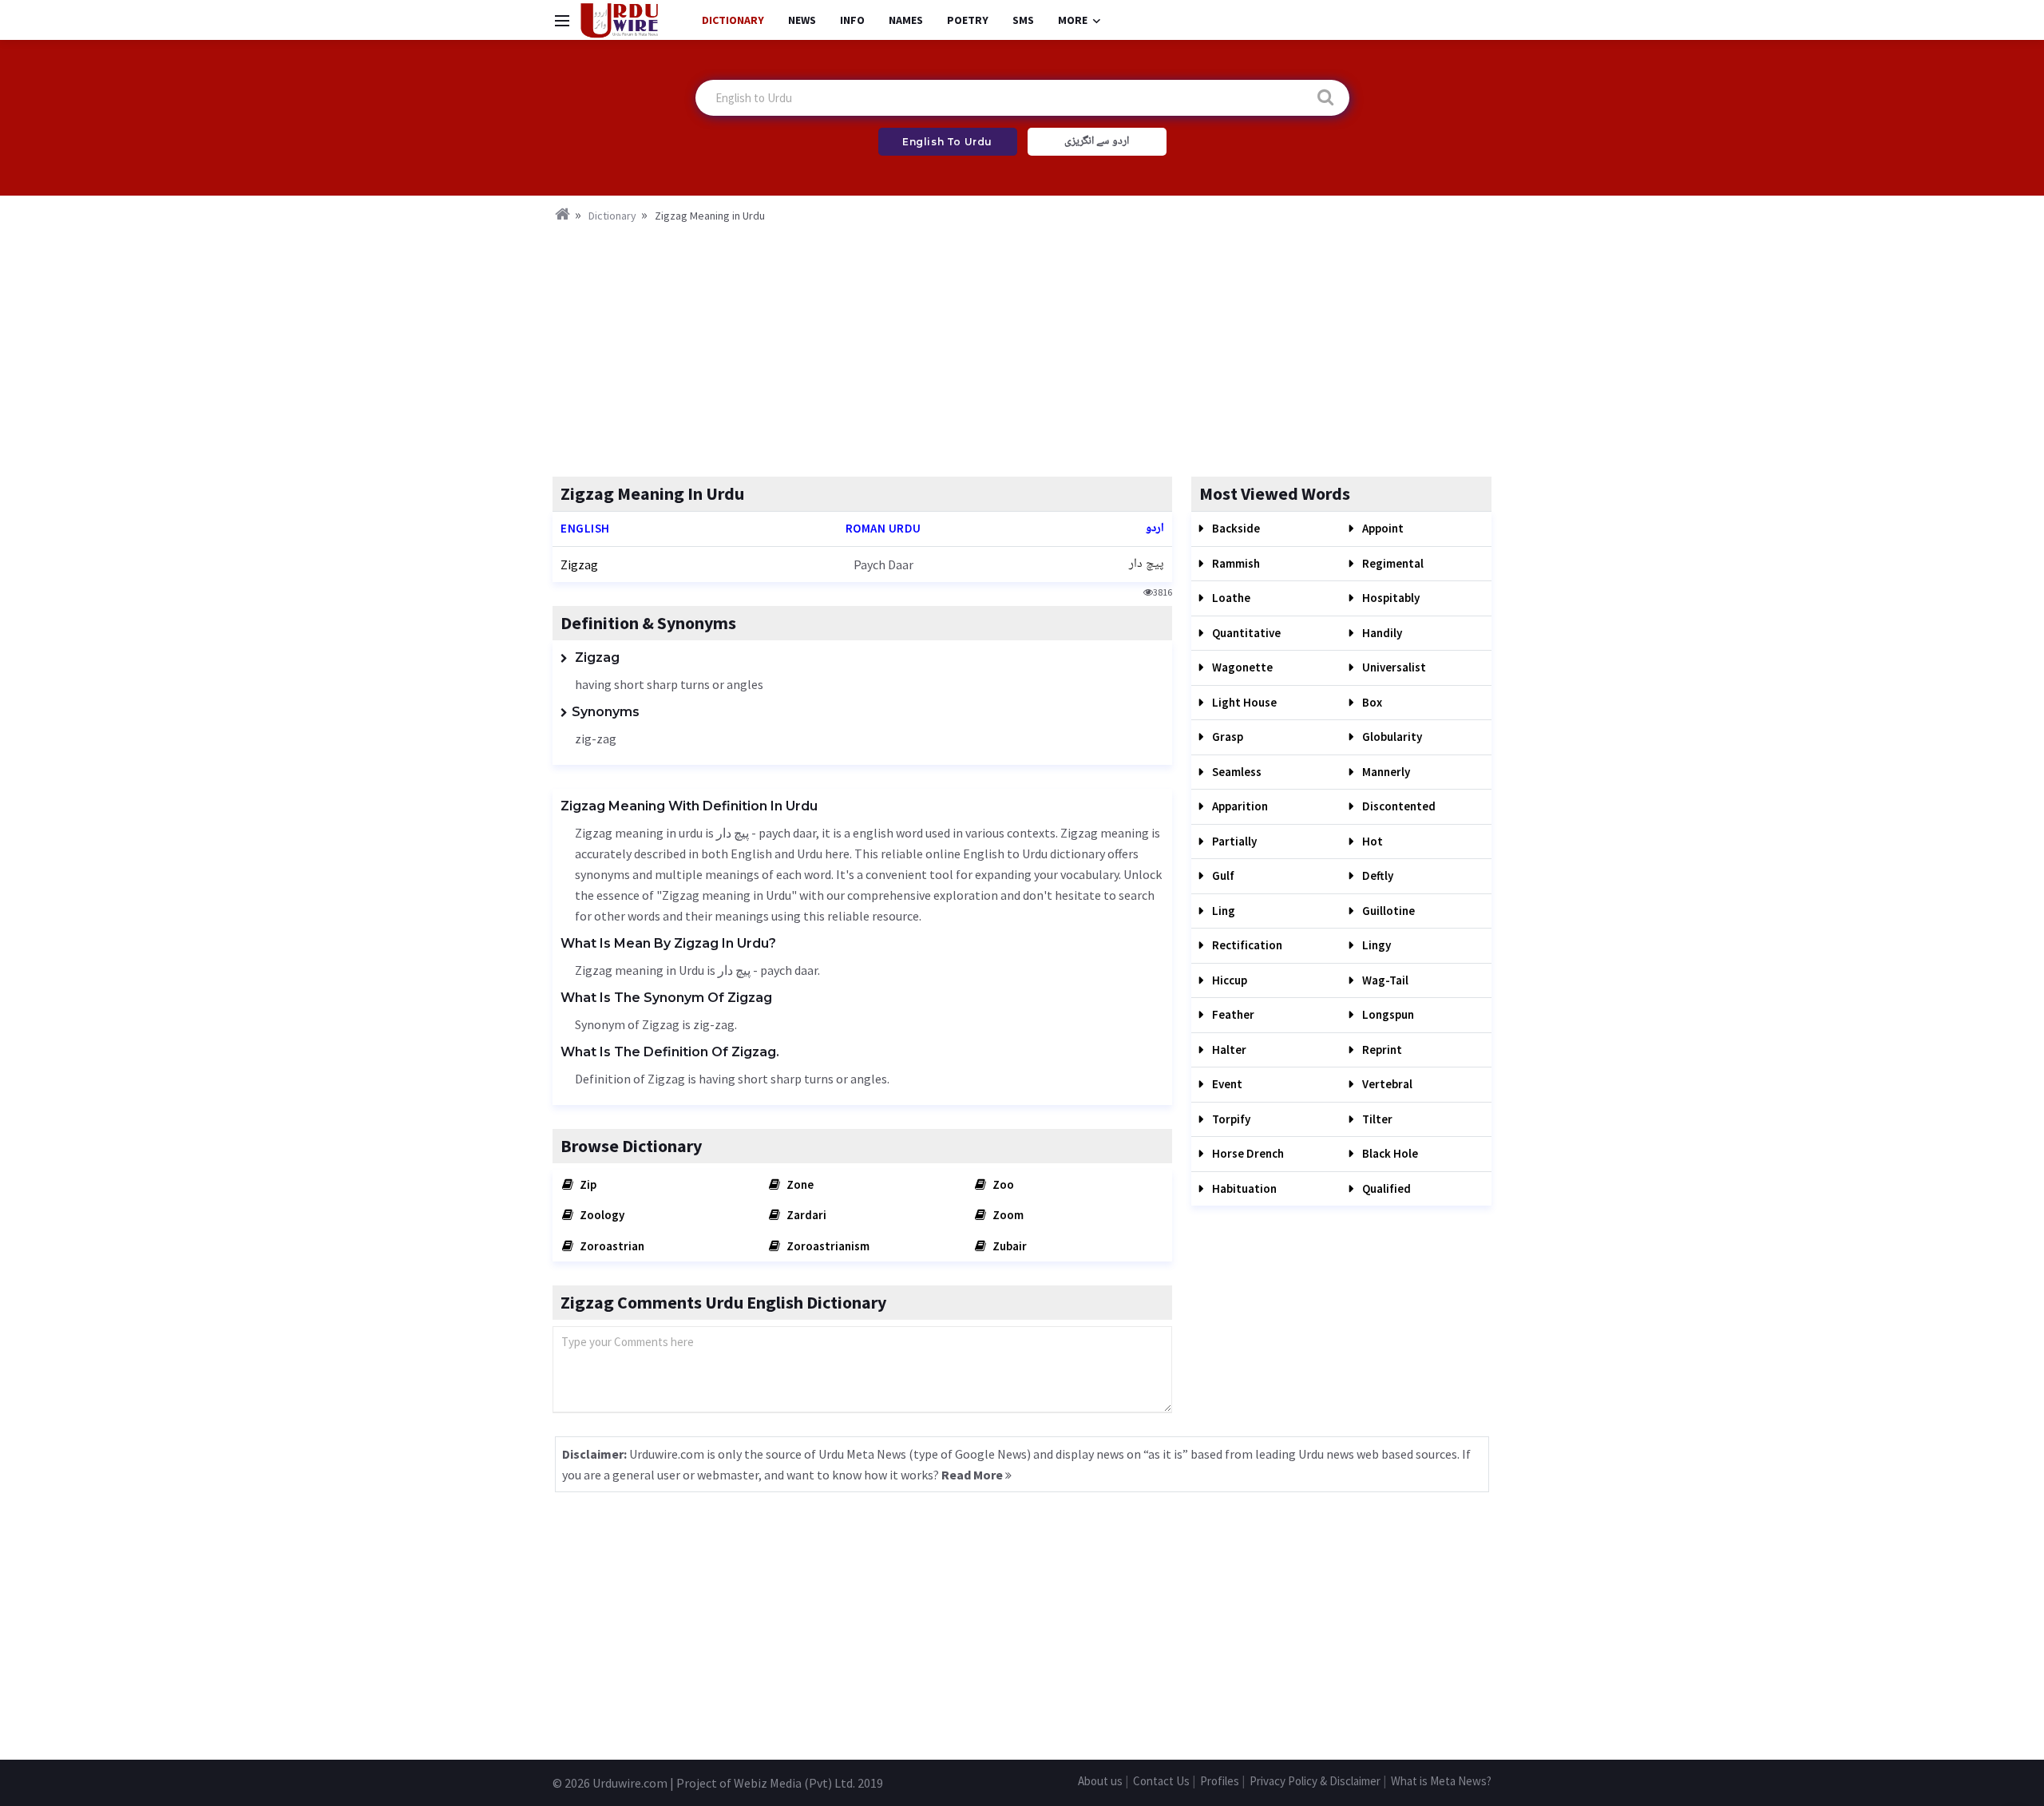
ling (1222, 911)
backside (1235, 528)
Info (852, 20)
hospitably (1390, 598)
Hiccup (1228, 980)
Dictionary (733, 20)
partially (1233, 841)
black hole (1389, 1153)
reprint (1381, 1050)
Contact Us (1161, 1781)
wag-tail (1384, 980)
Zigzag (579, 564)
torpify (1230, 1119)
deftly (1377, 875)
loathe (1230, 598)
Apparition (1239, 806)
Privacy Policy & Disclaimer (1315, 1781)
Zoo (1002, 1184)
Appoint (1382, 528)
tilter (1376, 1119)
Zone (799, 1184)
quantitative (1245, 633)
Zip (587, 1184)
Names (906, 20)
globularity (1391, 737)
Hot (1371, 841)
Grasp (1226, 737)
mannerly (1385, 772)
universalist (1393, 667)
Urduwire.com (630, 1783)
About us (1100, 1781)
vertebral (1386, 1084)
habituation (1243, 1188)
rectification (1246, 945)
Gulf (1222, 875)
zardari (805, 1215)
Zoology (601, 1215)
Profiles (1220, 1781)
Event (1226, 1084)
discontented (1398, 806)
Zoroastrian (611, 1246)
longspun (1387, 1014)
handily (1381, 633)
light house (1243, 702)
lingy (1375, 945)
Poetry (968, 20)
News (802, 20)
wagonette (1241, 667)
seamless (1236, 772)
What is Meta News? (1441, 1781)
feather (1232, 1014)
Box (1371, 702)
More (1073, 20)
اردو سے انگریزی (1097, 141)
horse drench (1247, 1153)
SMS (1023, 20)
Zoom (1007, 1215)
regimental (1392, 563)
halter (1228, 1050)
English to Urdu (947, 142)
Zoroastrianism (827, 1246)
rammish (1235, 563)
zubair (1008, 1246)
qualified (1385, 1188)
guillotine (1387, 911)
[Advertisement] (1022, 345)
